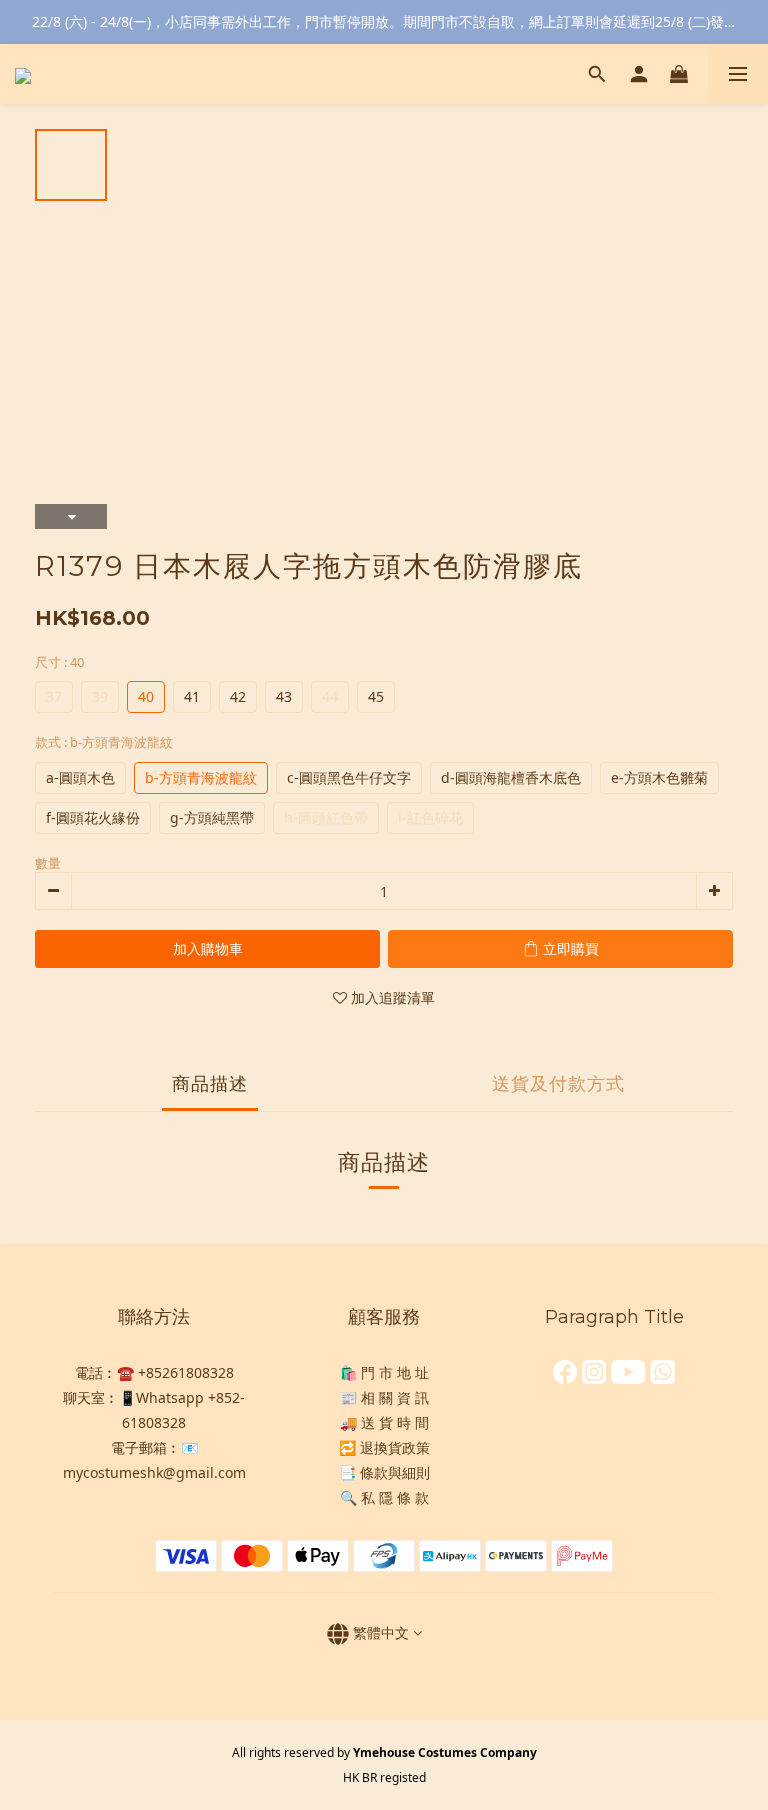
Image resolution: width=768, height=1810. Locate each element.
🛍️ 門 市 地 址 (384, 1372)
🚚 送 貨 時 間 (384, 1422)
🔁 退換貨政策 (384, 1447)
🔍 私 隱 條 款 (384, 1497)
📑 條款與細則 (384, 1472)
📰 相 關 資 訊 (384, 1397)
